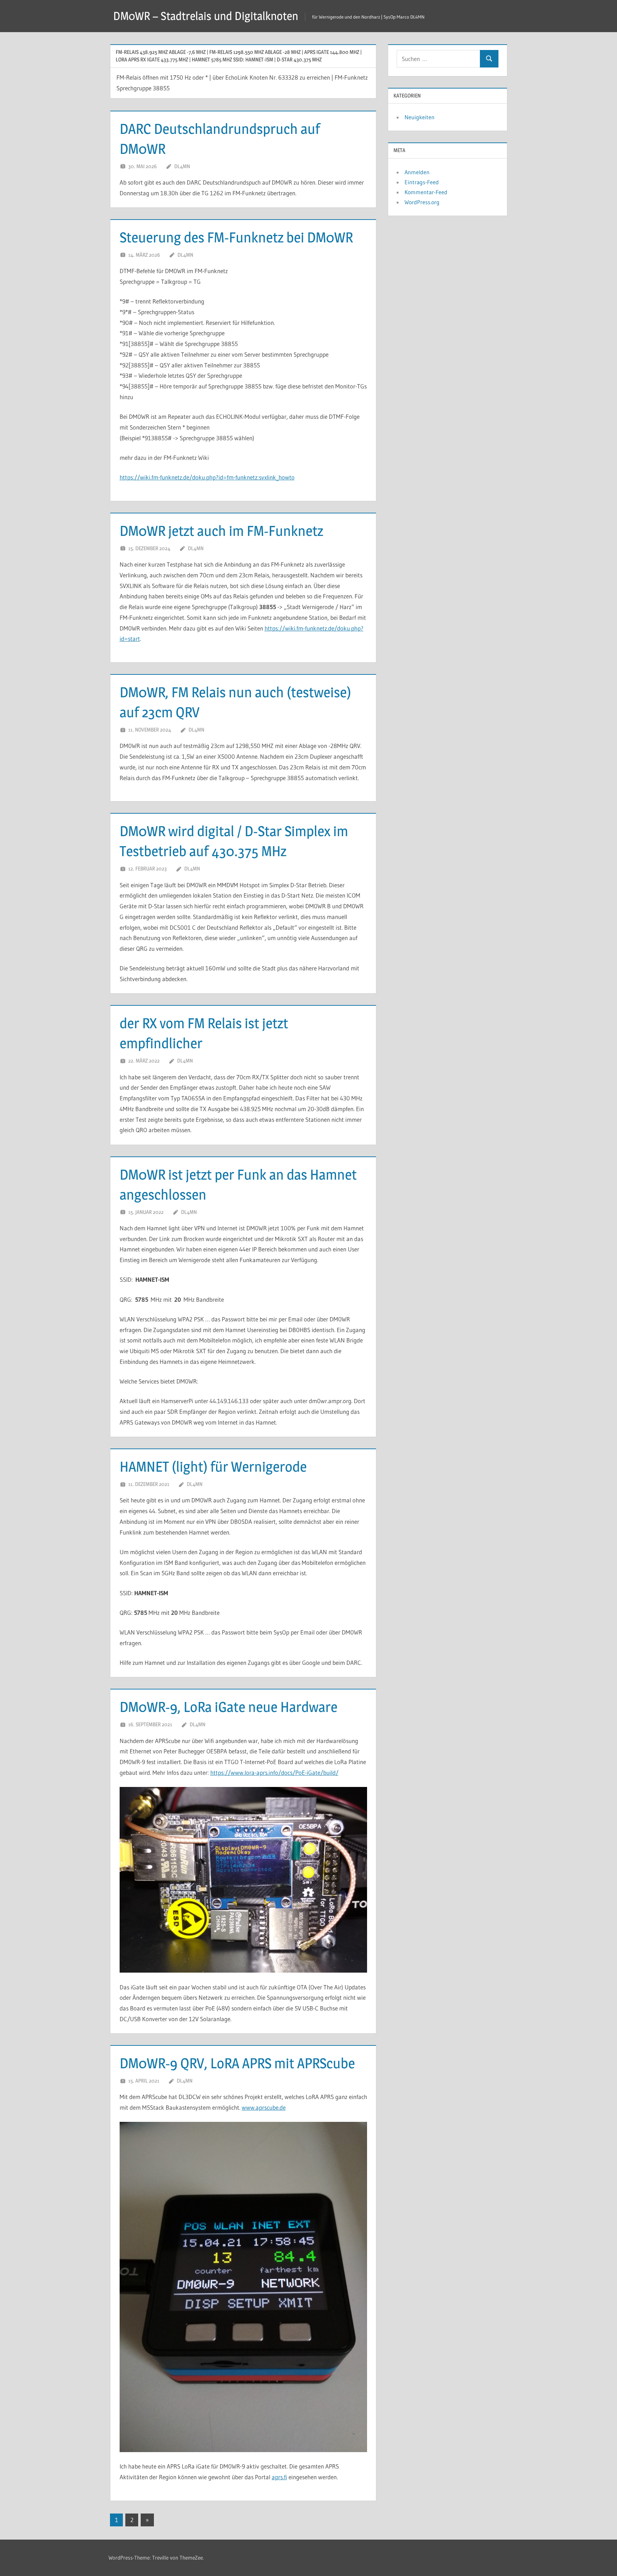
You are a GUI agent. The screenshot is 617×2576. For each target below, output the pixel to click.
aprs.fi (279, 2477)
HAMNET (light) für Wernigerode (213, 1467)
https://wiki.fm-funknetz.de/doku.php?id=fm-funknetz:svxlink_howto (207, 477)
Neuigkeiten (420, 117)
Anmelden (417, 172)
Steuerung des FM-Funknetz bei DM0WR (236, 237)
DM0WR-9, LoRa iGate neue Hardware (229, 1707)
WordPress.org (422, 202)
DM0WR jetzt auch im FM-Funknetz (221, 531)
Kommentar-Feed (426, 192)
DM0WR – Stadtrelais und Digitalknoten (206, 16)
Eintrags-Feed (422, 182)
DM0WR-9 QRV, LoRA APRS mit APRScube (237, 2063)
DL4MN (182, 166)
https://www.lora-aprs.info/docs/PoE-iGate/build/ (274, 1772)
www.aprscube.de (264, 2107)
